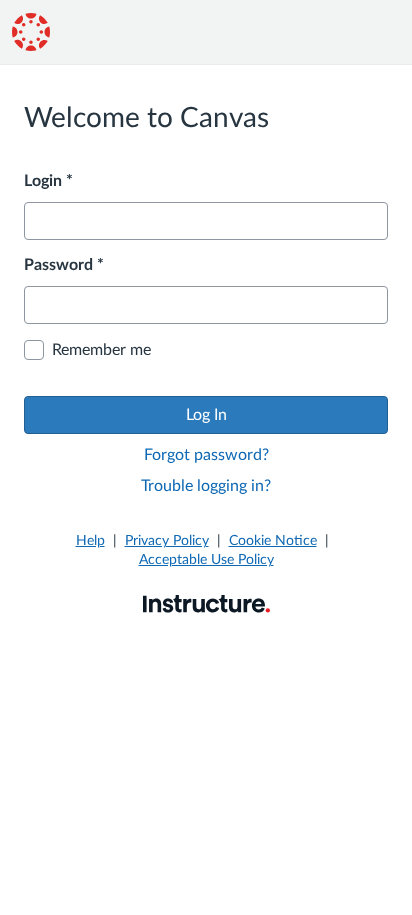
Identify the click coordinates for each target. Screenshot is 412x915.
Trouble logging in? (206, 486)
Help (90, 541)
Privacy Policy (167, 541)
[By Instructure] (206, 603)
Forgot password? (206, 455)
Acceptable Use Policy (206, 560)
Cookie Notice (273, 541)
